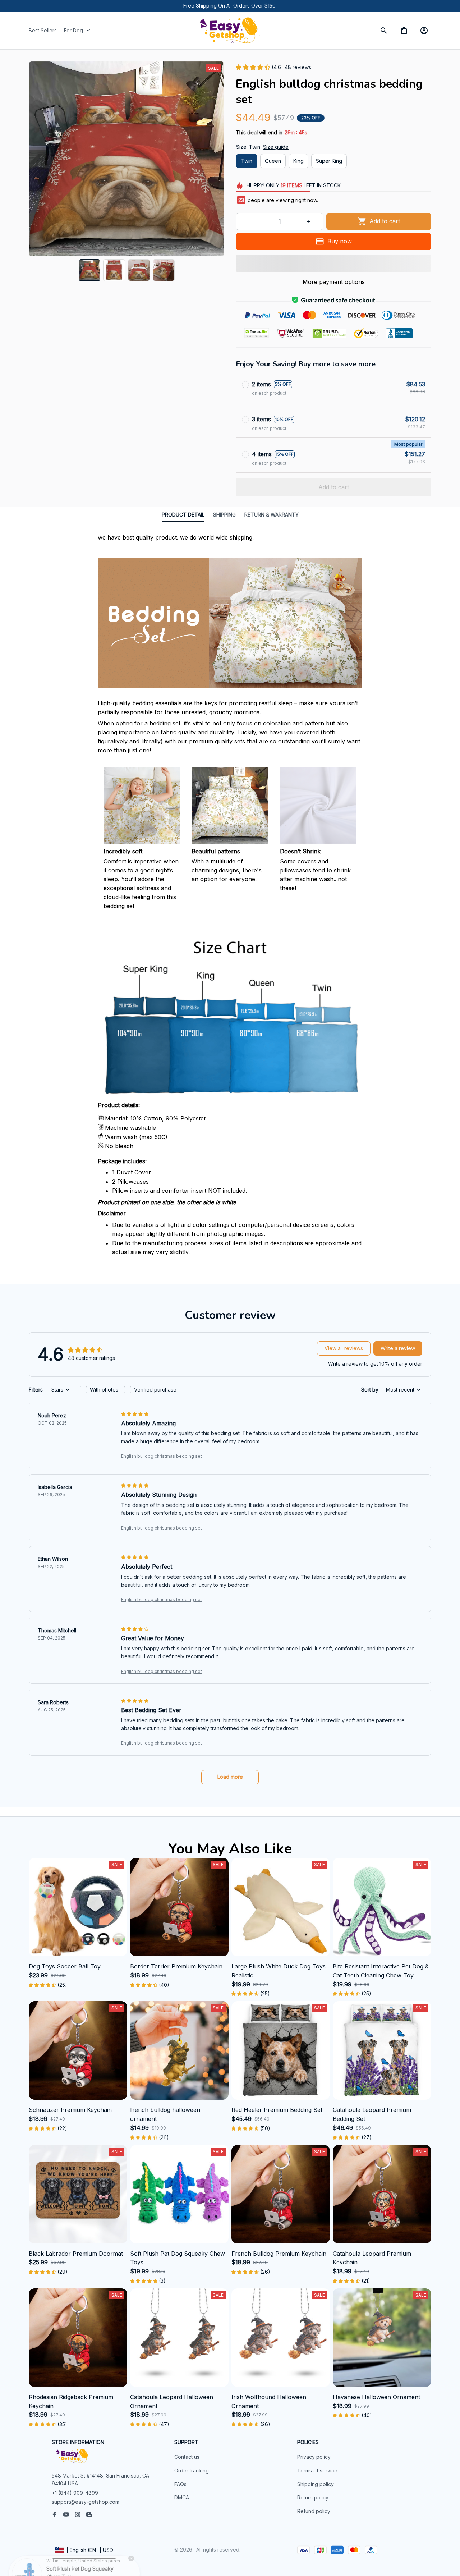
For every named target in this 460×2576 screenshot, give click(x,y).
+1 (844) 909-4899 (75, 2493)
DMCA (182, 2497)
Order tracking (192, 2470)
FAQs (180, 2484)
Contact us (187, 2457)
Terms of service (317, 2470)
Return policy (313, 2497)
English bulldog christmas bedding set (162, 1456)
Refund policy (314, 2511)
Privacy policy (314, 2457)
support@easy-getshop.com (86, 2502)
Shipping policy (316, 2484)
